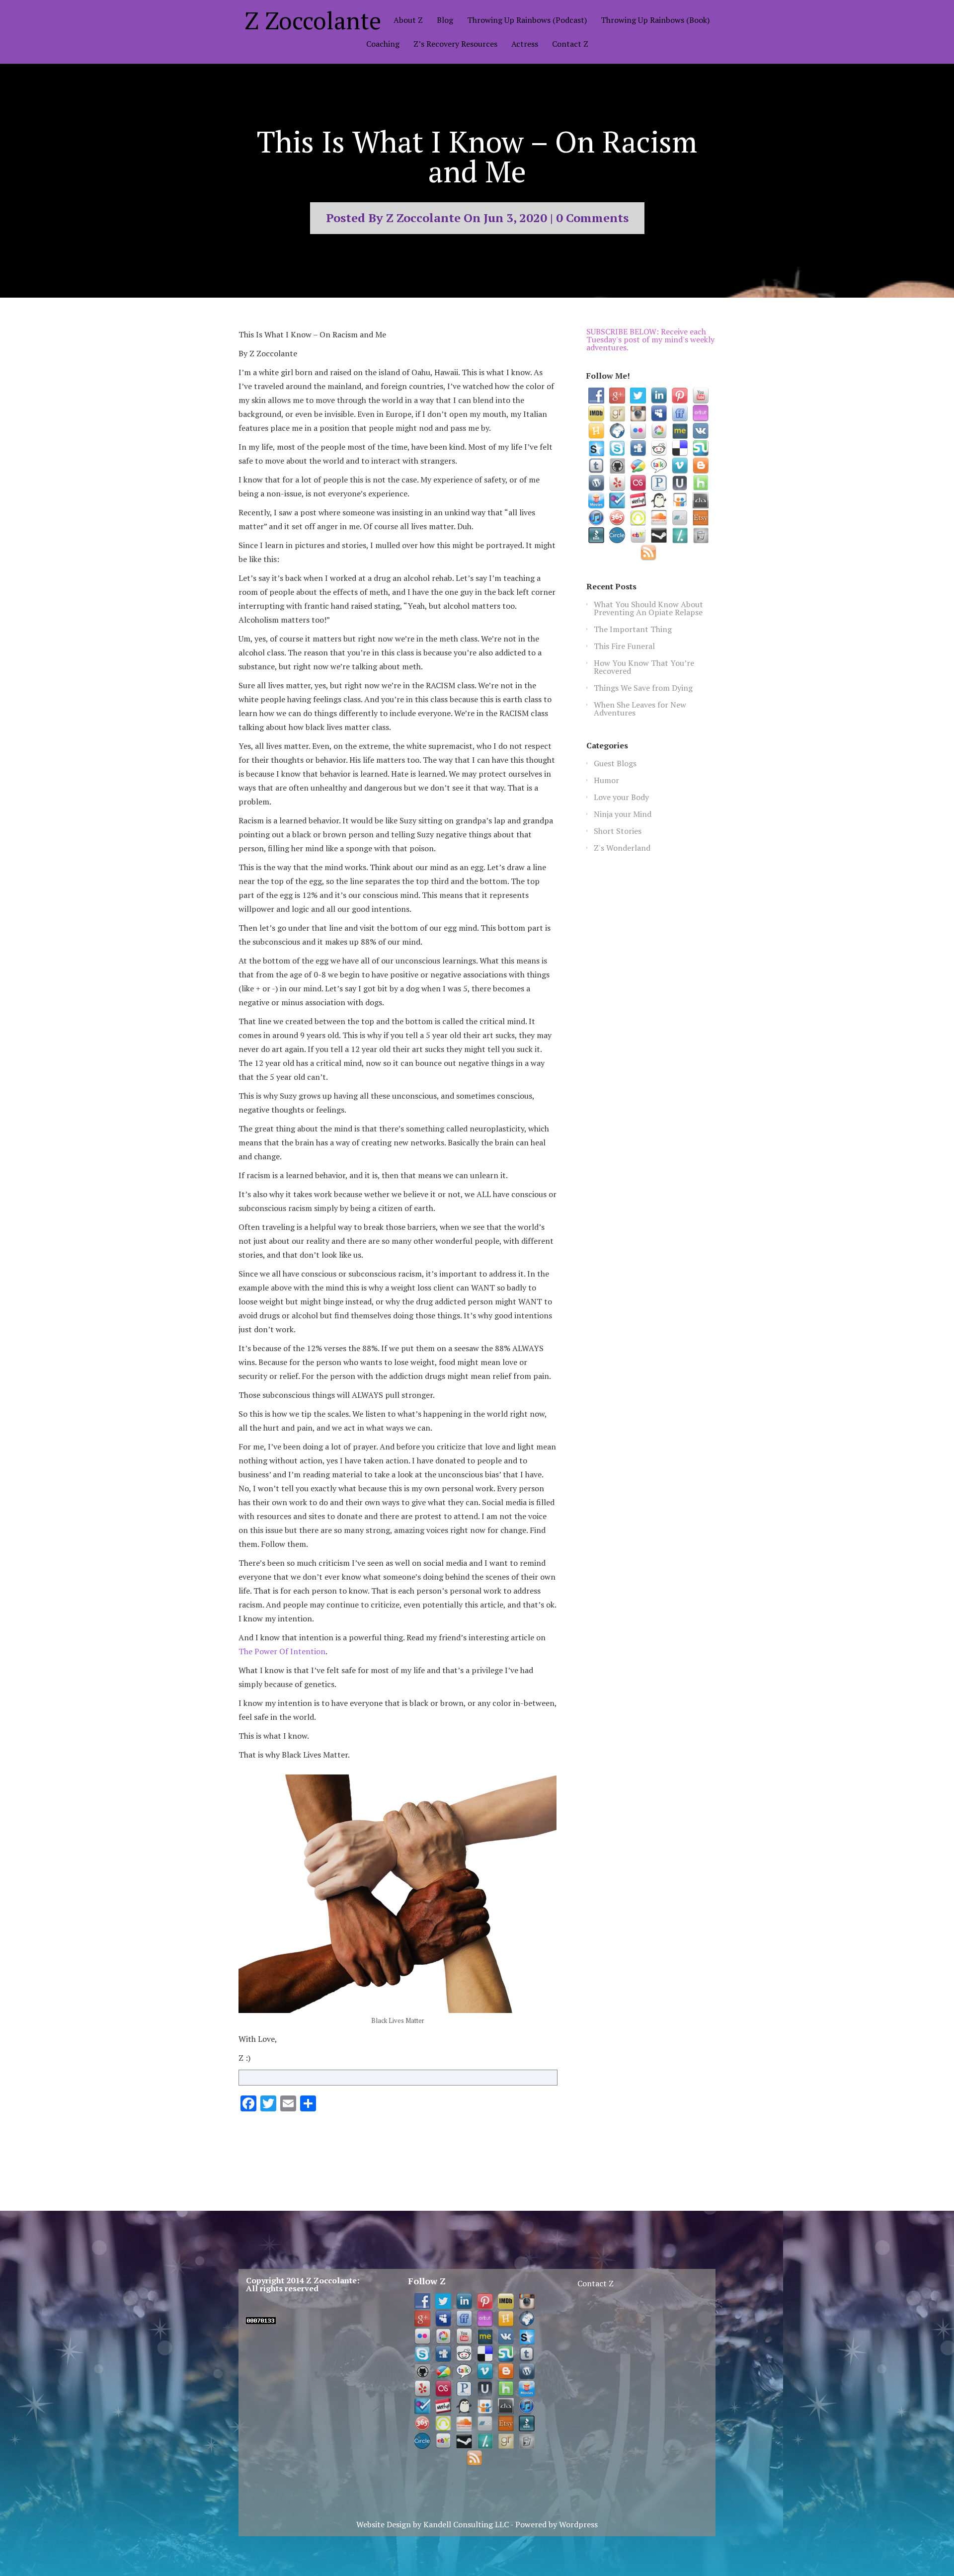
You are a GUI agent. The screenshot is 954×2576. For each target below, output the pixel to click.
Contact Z (570, 44)
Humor (606, 780)
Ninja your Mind (623, 814)
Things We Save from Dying (643, 688)
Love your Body (621, 797)
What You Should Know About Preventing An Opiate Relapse (648, 608)
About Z (408, 21)
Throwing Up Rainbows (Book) (655, 21)
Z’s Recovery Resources (455, 44)
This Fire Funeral (624, 646)
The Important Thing (633, 629)
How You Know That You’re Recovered (644, 667)
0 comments (592, 218)
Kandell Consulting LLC (466, 2524)
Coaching (383, 44)
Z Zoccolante (313, 20)
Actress (525, 44)
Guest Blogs (615, 763)
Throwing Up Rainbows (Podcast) (527, 21)
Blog (445, 21)
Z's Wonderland (622, 848)
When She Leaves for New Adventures (640, 709)
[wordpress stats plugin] (261, 2321)
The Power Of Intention (282, 1651)
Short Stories (618, 831)
